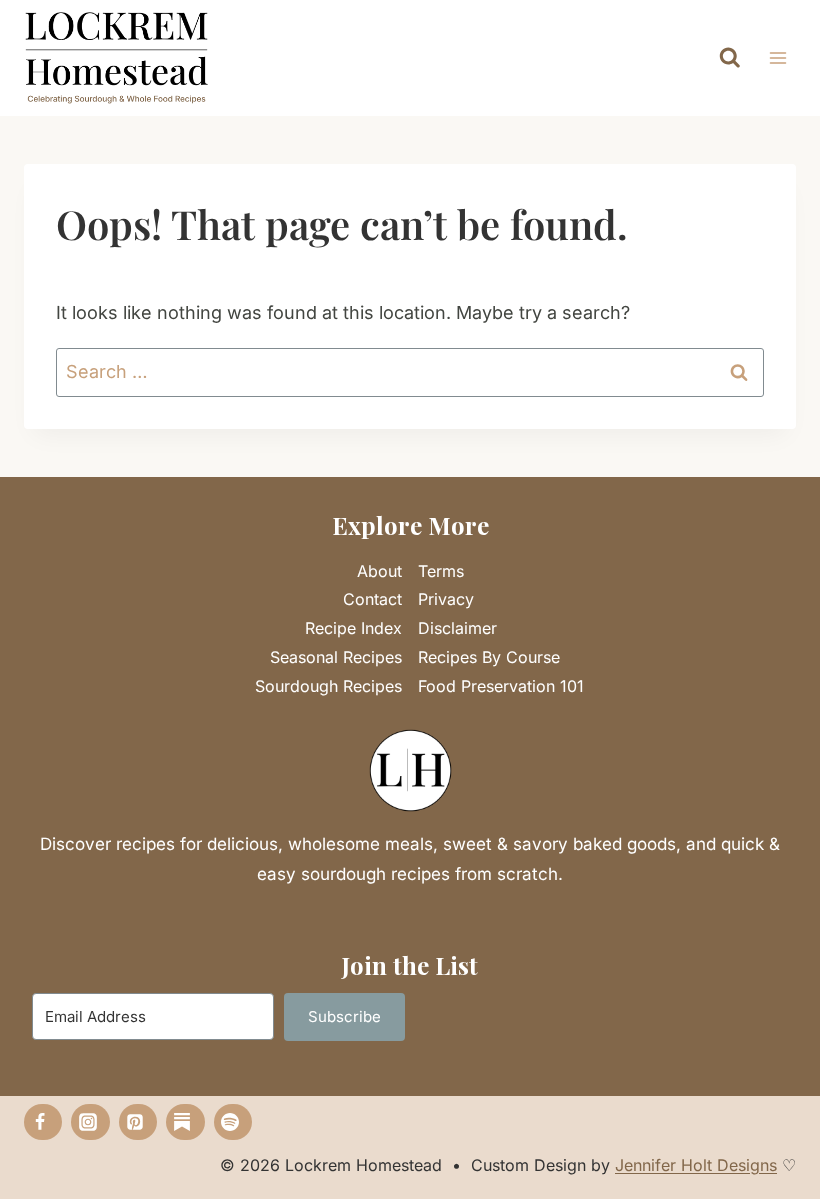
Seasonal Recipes (336, 657)
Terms (441, 571)
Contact (372, 599)
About (379, 571)
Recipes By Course (489, 657)
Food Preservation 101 (501, 686)
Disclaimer (457, 628)
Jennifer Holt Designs (696, 1165)
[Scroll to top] (770, 1153)
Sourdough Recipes (328, 686)
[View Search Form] (730, 58)
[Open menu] (777, 58)
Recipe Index (353, 628)
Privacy (446, 599)
